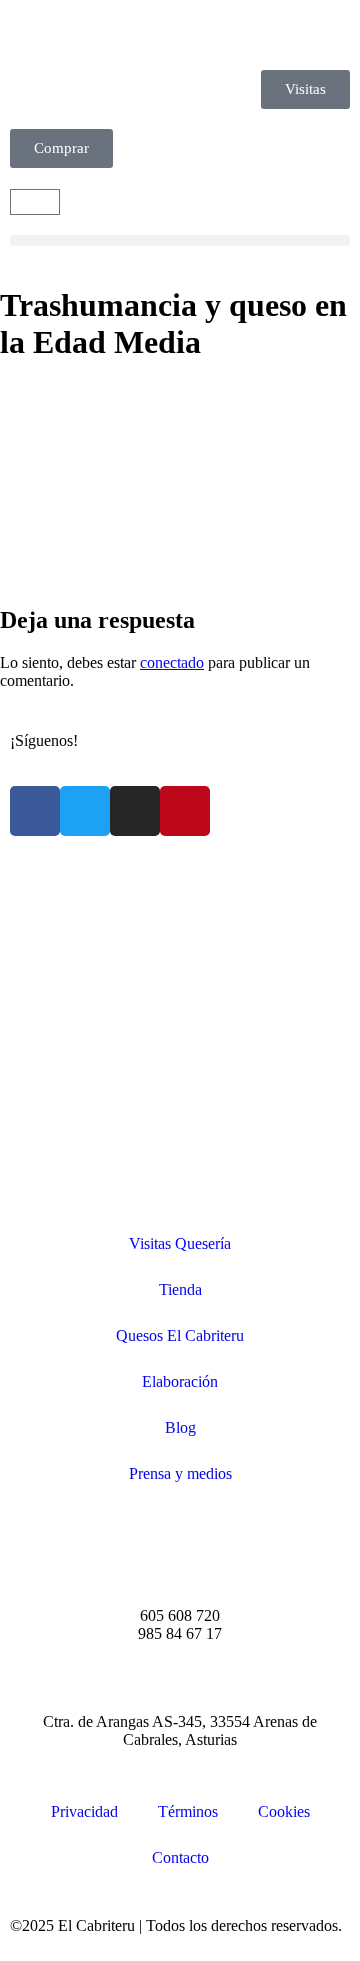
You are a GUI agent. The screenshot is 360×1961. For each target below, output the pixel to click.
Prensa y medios (180, 1473)
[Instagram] (135, 811)
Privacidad (84, 1811)
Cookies (284, 1811)
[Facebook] (35, 811)
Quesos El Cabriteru (180, 1335)
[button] (180, 240)
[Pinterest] (185, 811)
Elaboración (180, 1381)
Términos (188, 1811)
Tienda (180, 1289)
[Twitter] (85, 811)
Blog (180, 1427)
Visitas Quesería (180, 1243)
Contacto (180, 1857)
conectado (172, 662)
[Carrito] (35, 202)
